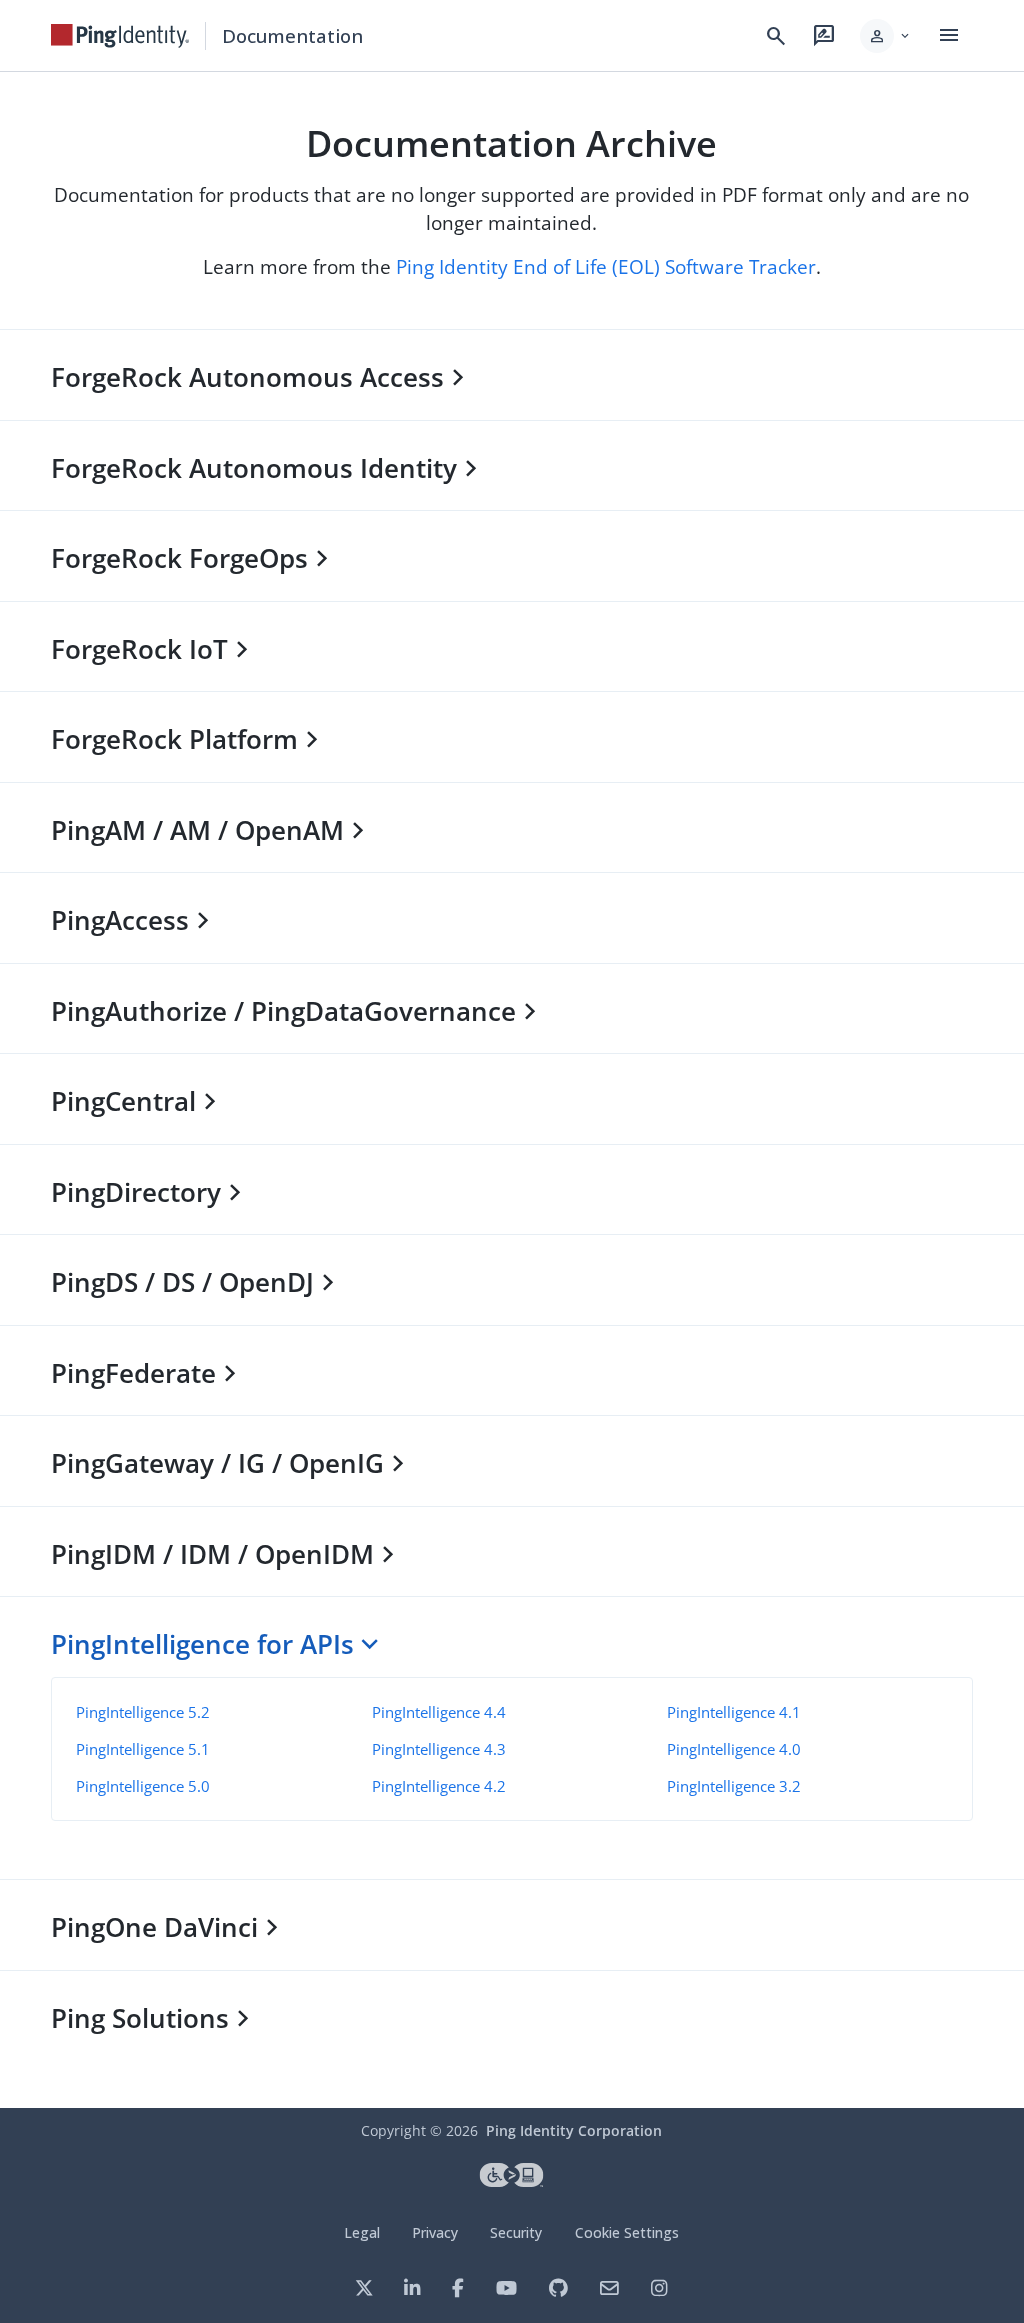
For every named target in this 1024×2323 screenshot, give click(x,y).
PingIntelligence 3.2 (734, 1786)
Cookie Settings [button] (627, 2232)
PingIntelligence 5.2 (143, 1712)
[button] (886, 36)
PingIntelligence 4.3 (439, 1749)
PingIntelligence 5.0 (143, 1786)
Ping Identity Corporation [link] (574, 2130)
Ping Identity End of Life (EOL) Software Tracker (606, 266)
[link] (120, 36)
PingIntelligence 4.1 (734, 1712)
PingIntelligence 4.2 (439, 1786)
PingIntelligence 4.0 (734, 1749)
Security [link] (516, 2232)
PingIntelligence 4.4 (439, 1712)
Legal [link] (362, 2232)
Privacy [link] (435, 2232)
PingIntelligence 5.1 (143, 1749)
